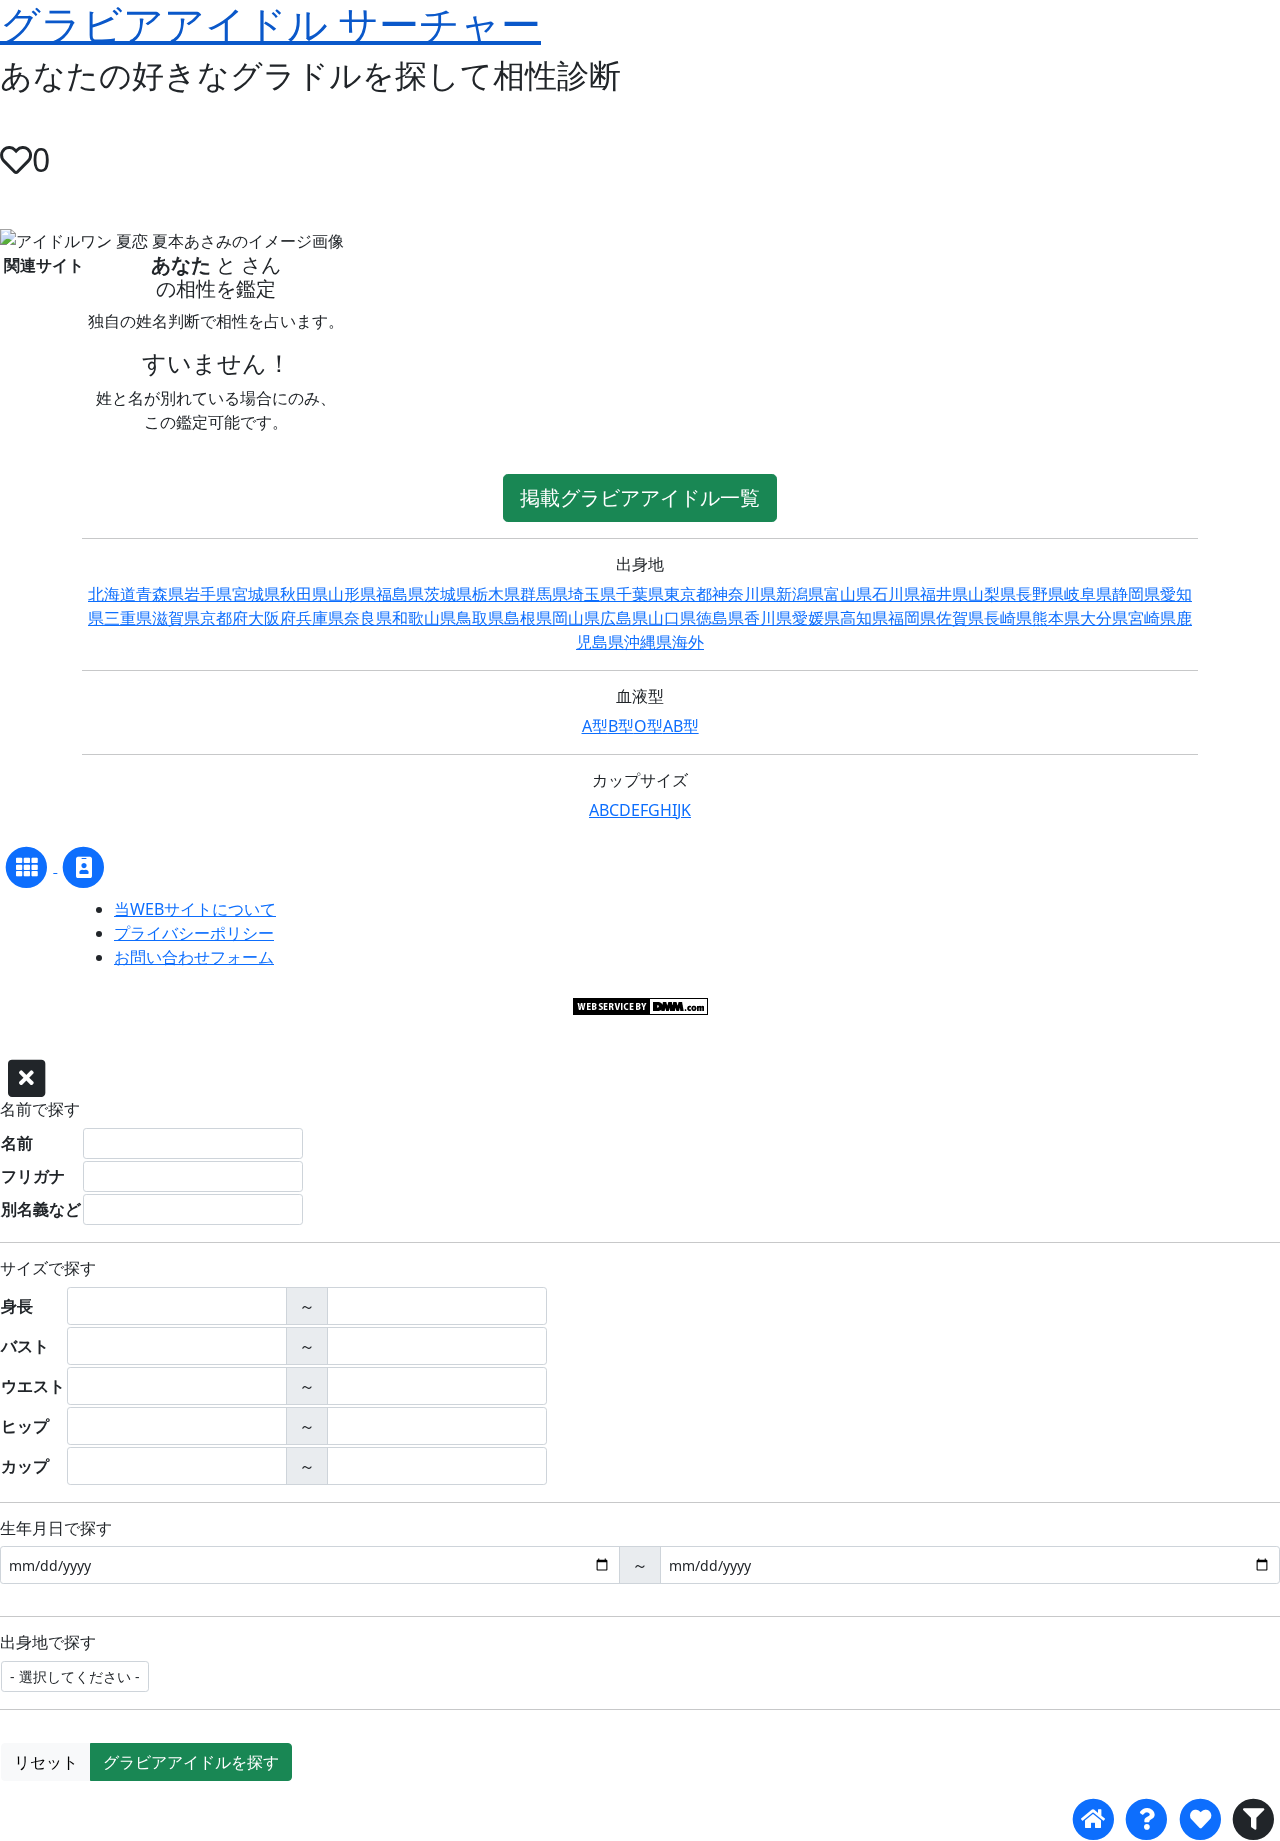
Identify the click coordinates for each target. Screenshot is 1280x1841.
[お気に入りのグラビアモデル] (1199, 1819)
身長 (17, 1306)
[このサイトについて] (1146, 1819)
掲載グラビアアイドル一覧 (640, 497)
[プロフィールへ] (83, 866)
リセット (46, 1762)
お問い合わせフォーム (194, 957)
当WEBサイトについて (195, 909)
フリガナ (33, 1176)
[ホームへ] (1093, 1819)
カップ (25, 1466)
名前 (17, 1143)
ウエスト (33, 1386)
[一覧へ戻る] (28, 866)
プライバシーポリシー (194, 933)
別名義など (41, 1209)
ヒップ (25, 1426)
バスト (25, 1346)
